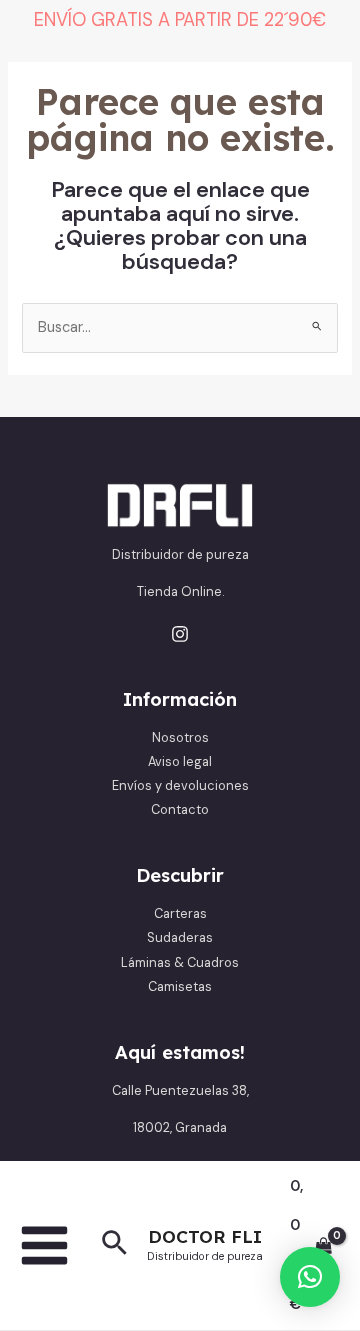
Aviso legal (180, 761)
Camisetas (180, 986)
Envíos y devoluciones (180, 785)
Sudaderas (180, 937)
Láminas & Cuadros (180, 962)
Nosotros (180, 737)
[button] (114, 1245)
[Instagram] (180, 634)
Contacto (180, 809)
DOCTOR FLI (205, 1236)
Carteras (180, 913)
